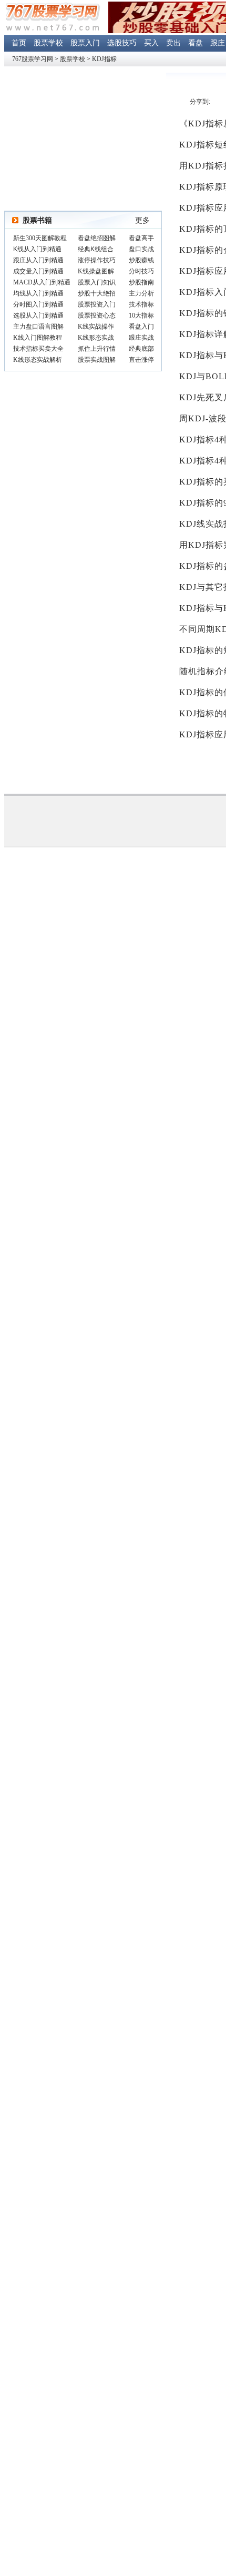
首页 (19, 43)
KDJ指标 (104, 59)
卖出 (173, 43)
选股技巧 (122, 43)
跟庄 (218, 43)
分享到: (200, 102)
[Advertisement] (83, 139)
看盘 (196, 43)
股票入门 (85, 43)
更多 (142, 220)
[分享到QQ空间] (218, 102)
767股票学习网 (33, 59)
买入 (151, 43)
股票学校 (48, 43)
